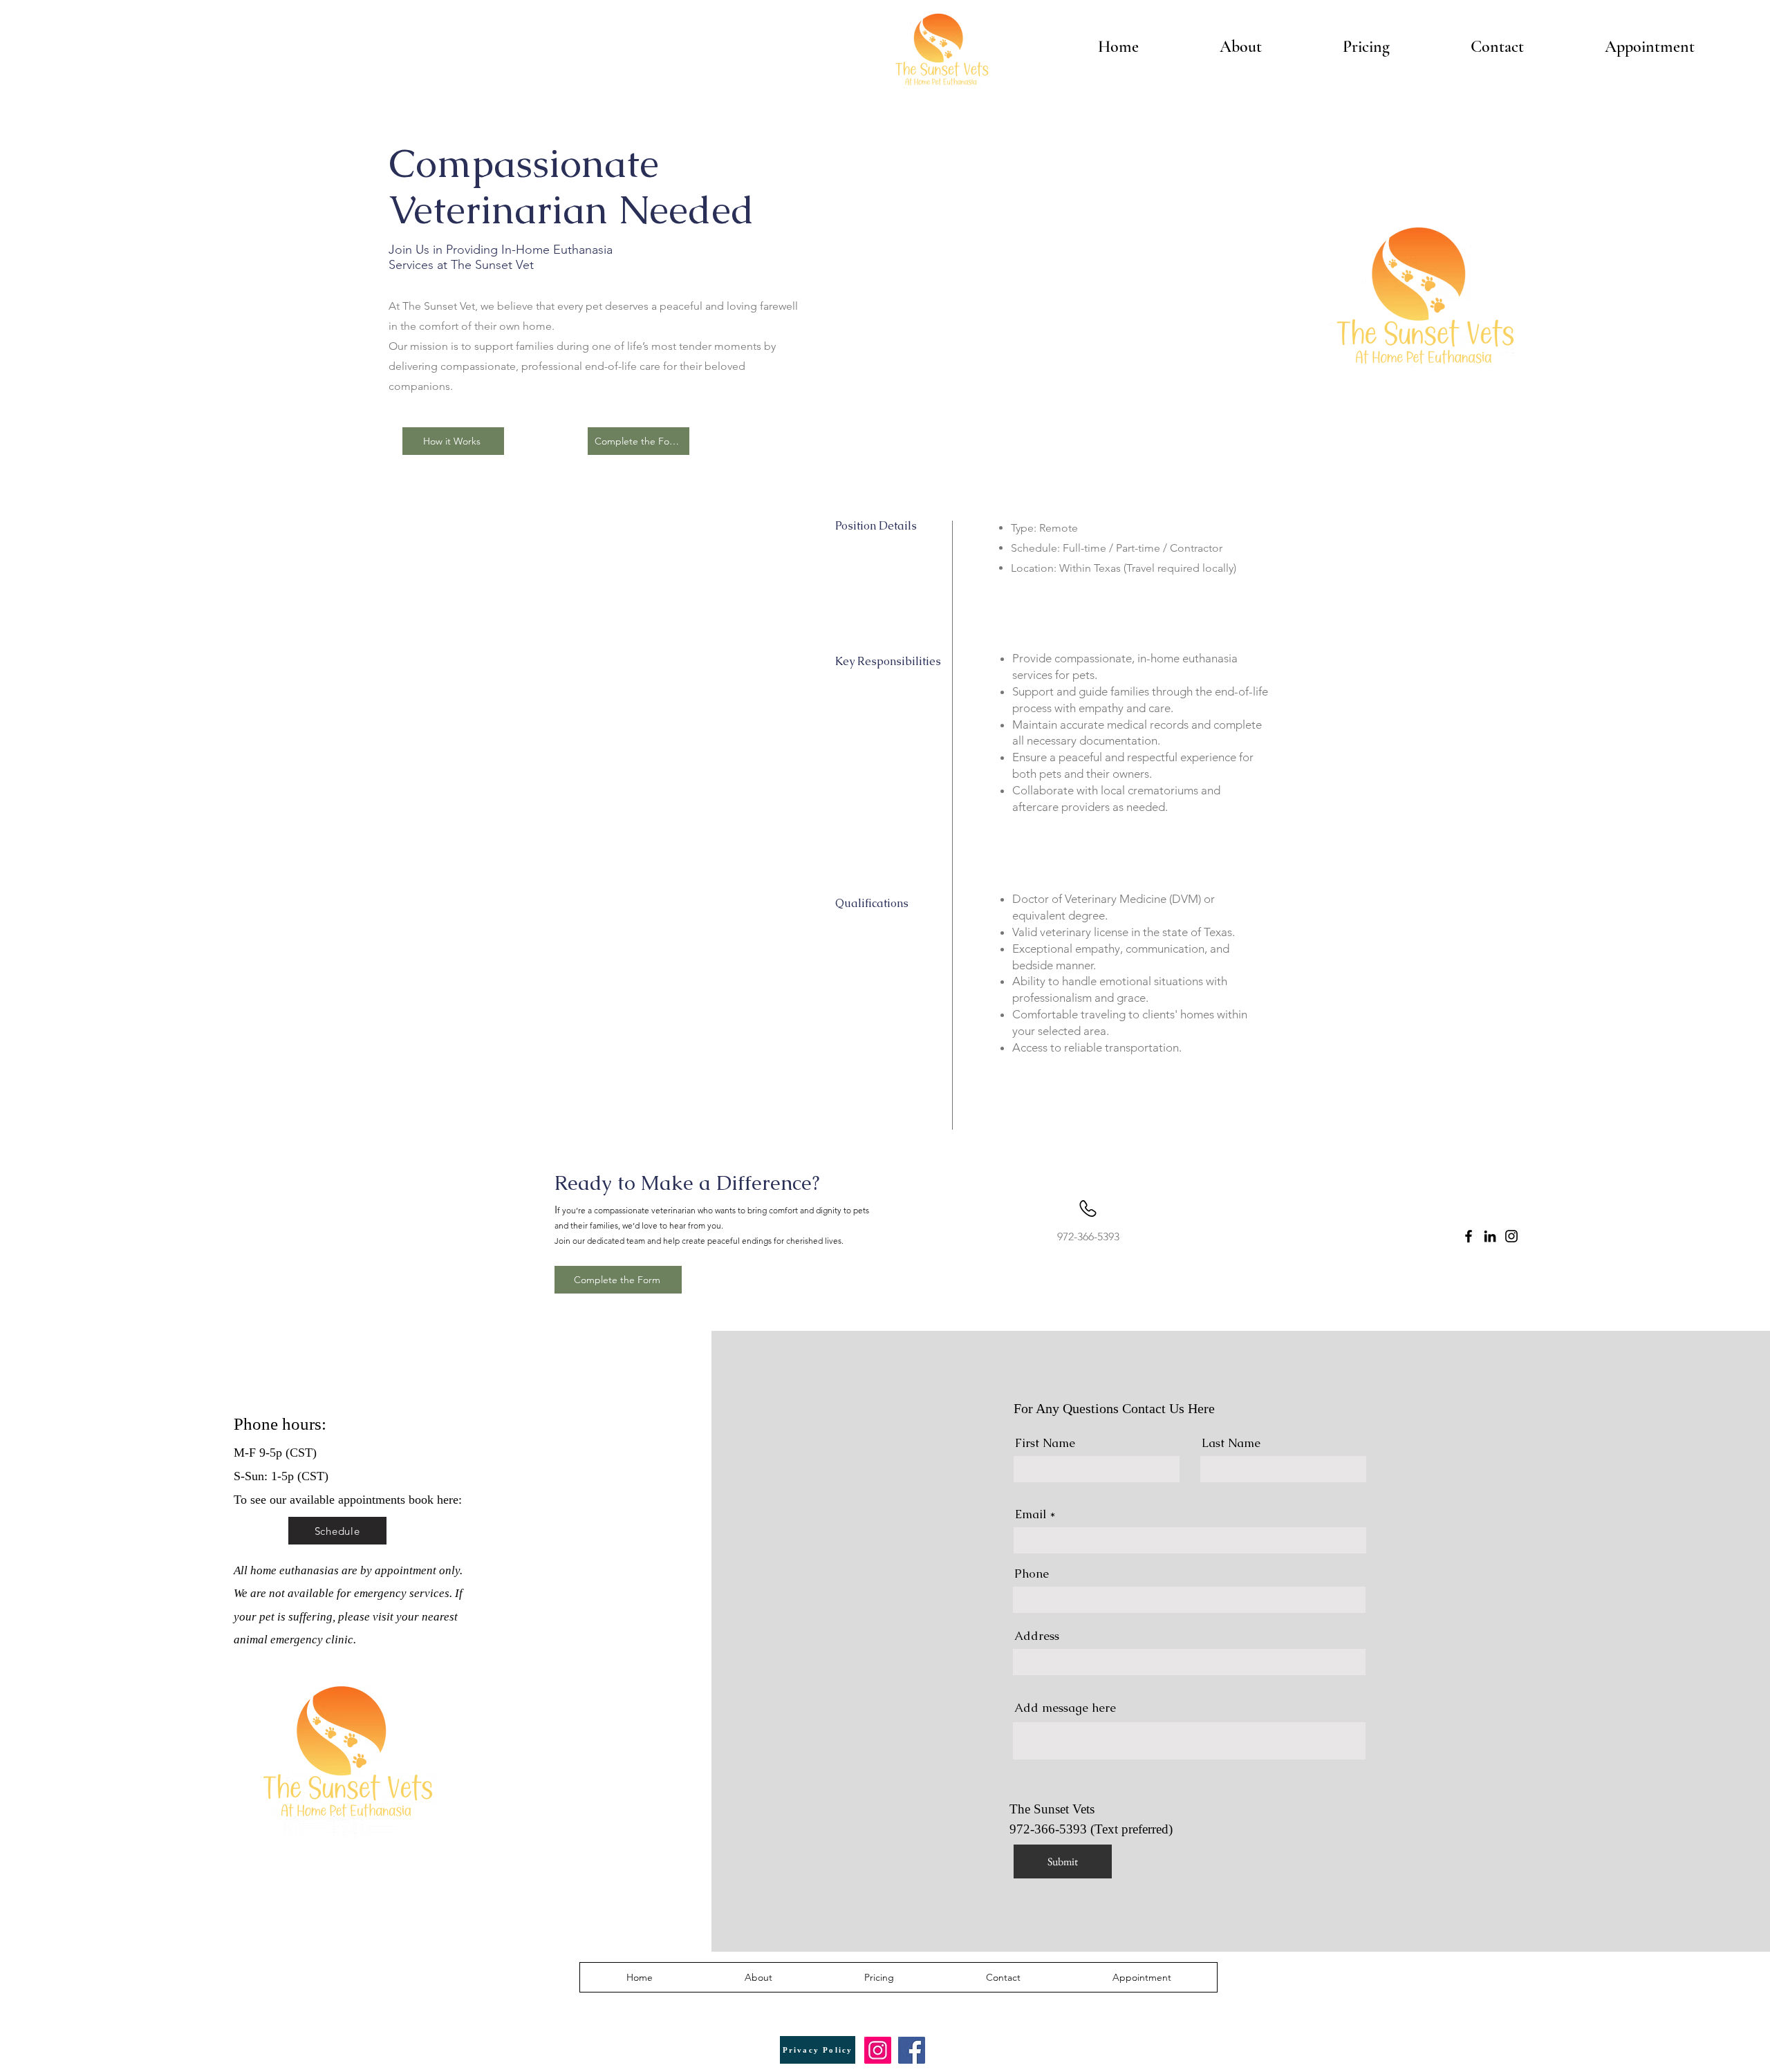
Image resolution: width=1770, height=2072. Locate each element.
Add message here (1065, 1708)
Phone (1032, 1574)
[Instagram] (1511, 1236)
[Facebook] (1469, 1236)
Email (1031, 1514)
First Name (1045, 1443)
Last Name (1231, 1443)
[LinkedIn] (1490, 1236)
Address (1037, 1636)
